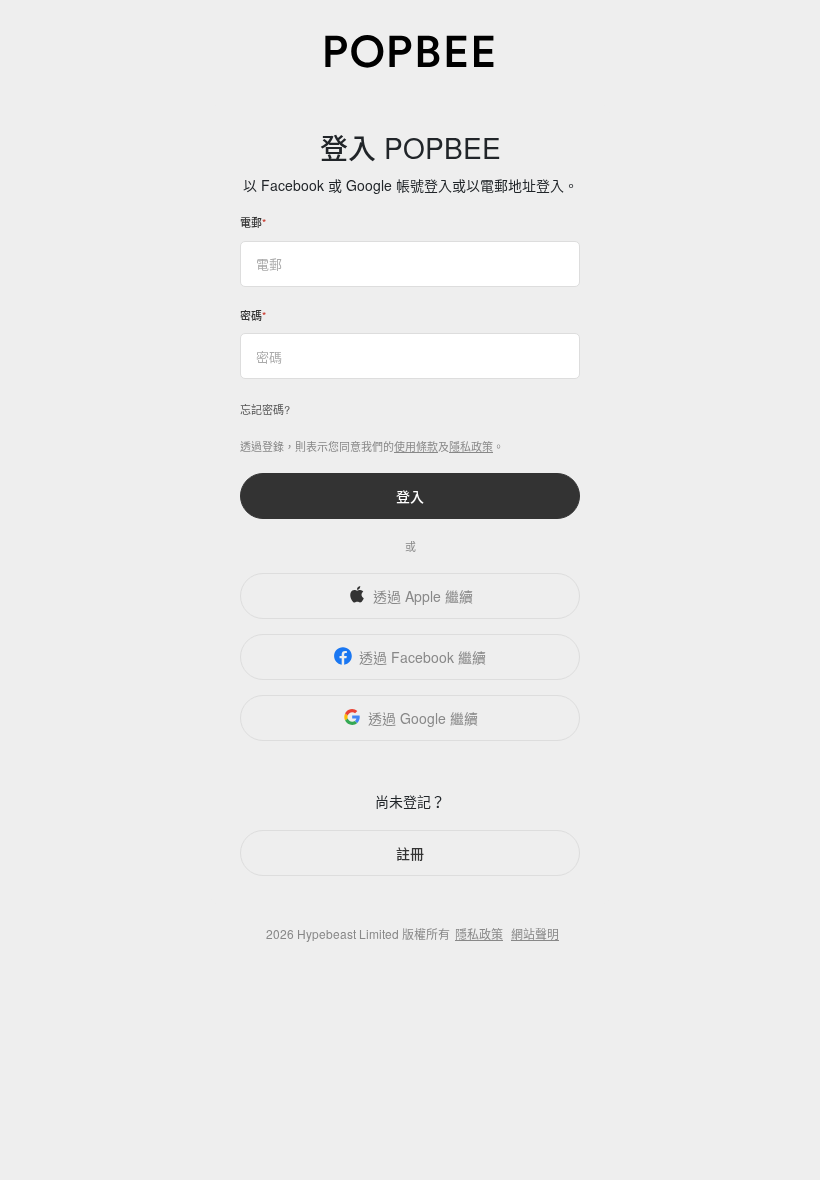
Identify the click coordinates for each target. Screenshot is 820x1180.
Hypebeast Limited (348, 933)
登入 (410, 496)
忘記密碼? (265, 409)
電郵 (251, 222)
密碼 (251, 315)
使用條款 (416, 446)
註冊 (410, 853)
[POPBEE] (410, 49)
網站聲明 (535, 933)
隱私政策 (471, 446)
